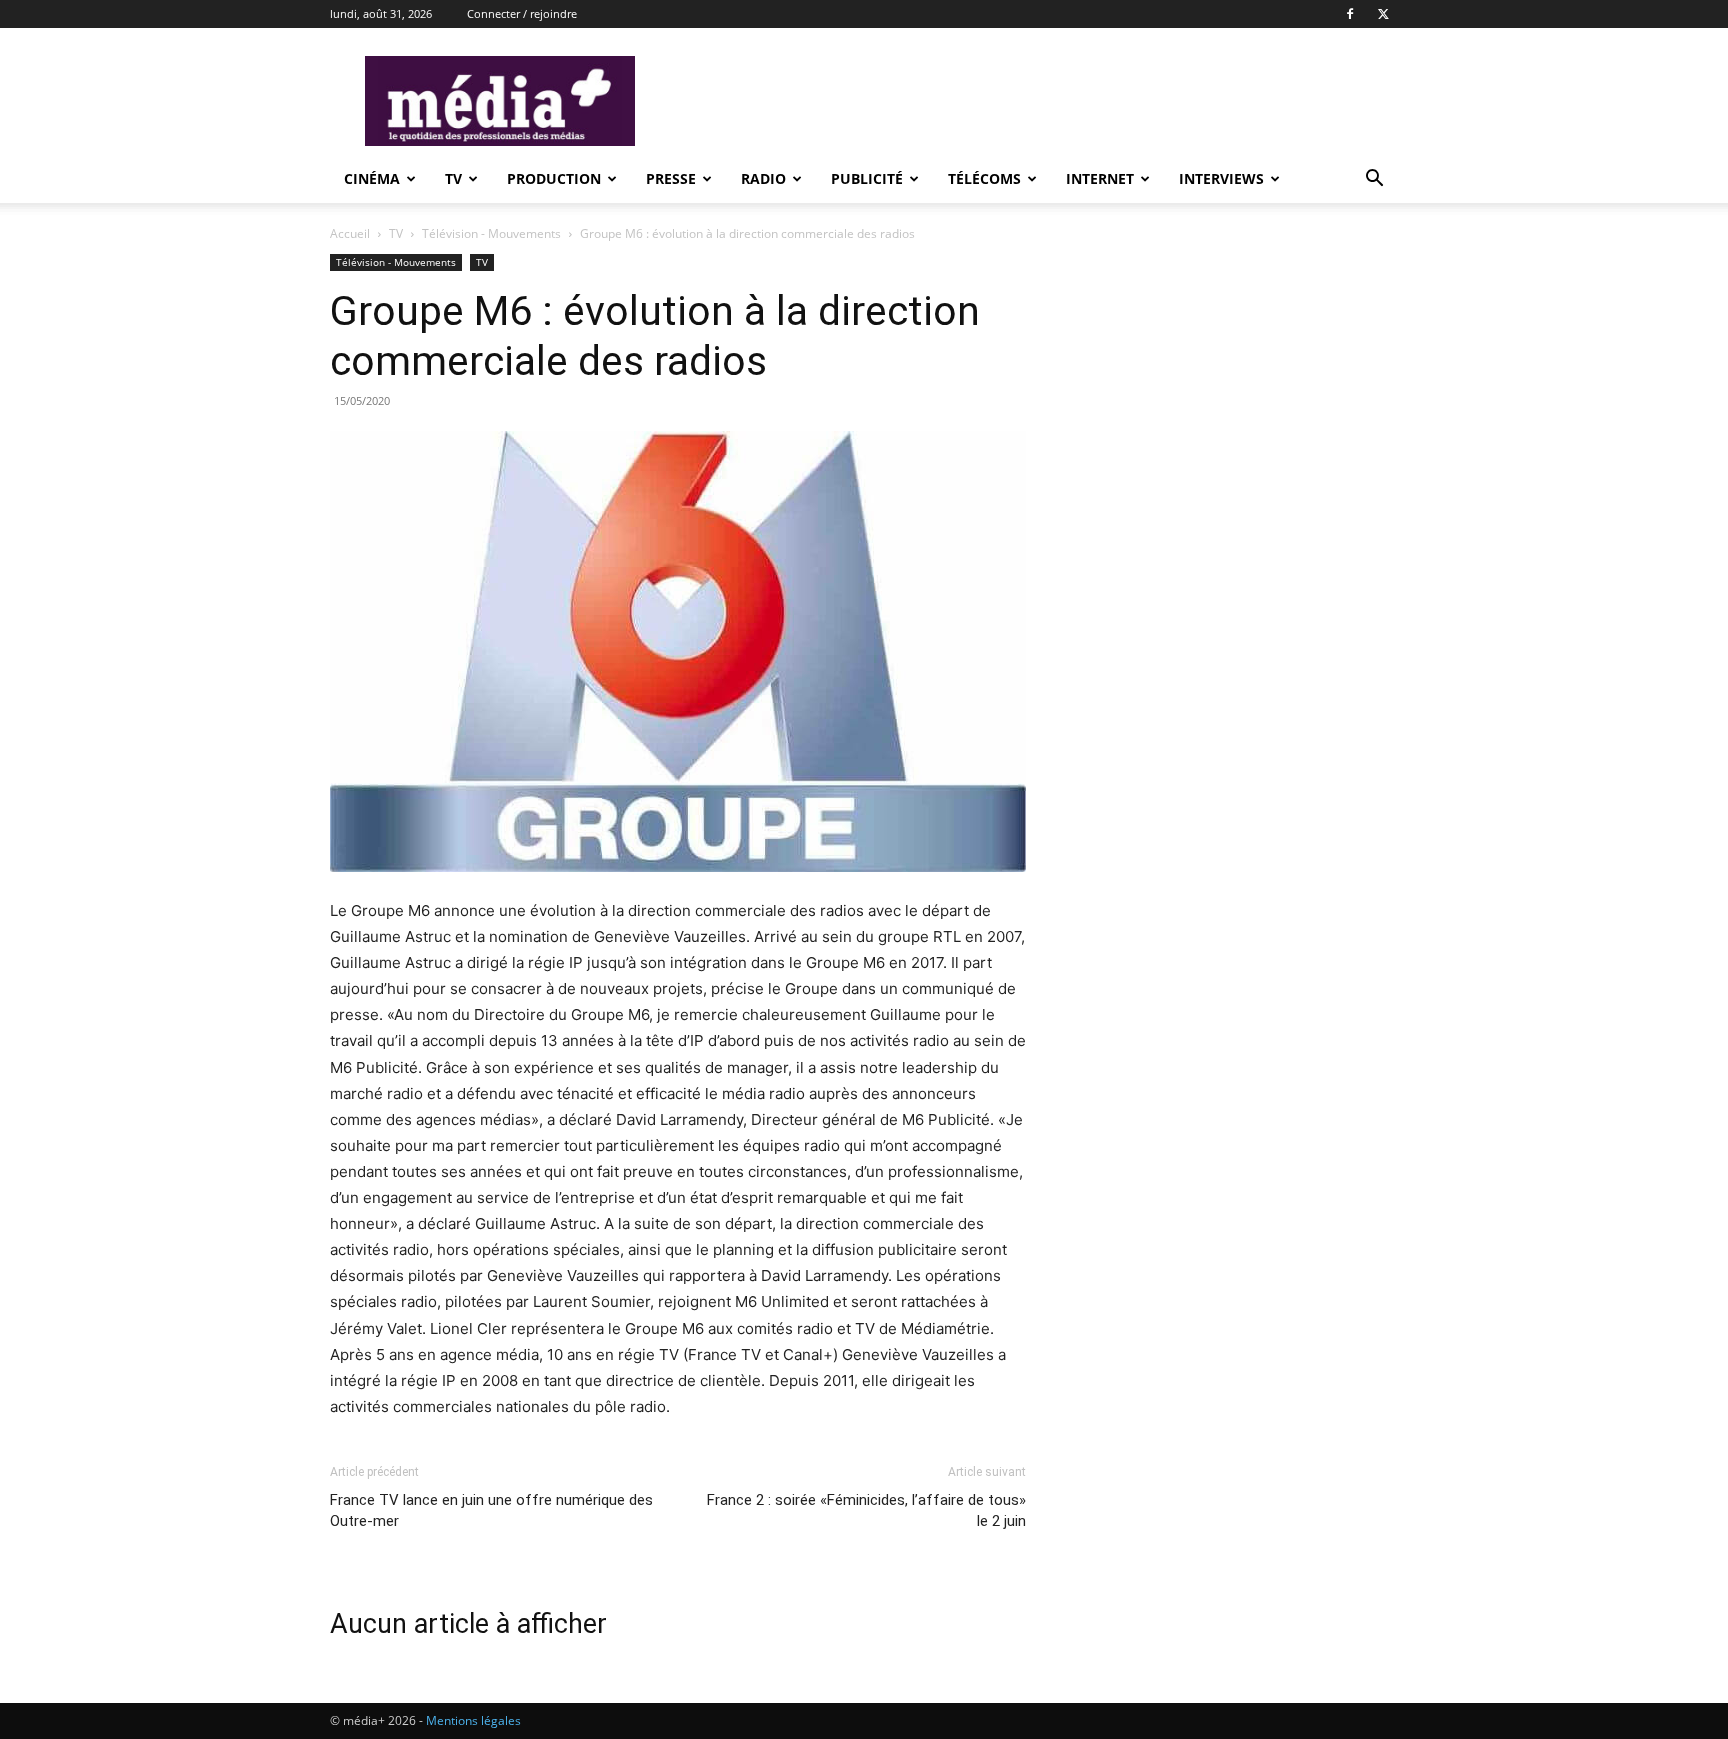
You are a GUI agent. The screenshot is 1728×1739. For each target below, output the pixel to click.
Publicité (867, 178)
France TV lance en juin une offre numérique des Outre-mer (491, 1510)
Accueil (350, 233)
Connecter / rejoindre (522, 13)
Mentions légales (473, 1720)
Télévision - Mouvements (491, 233)
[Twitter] (1383, 14)
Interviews (1221, 178)
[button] (1374, 180)
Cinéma (372, 178)
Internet (1100, 178)
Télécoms (984, 178)
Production (554, 178)
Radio (763, 178)
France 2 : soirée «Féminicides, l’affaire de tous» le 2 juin (866, 1510)
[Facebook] (1350, 14)
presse (671, 178)
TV (453, 178)
